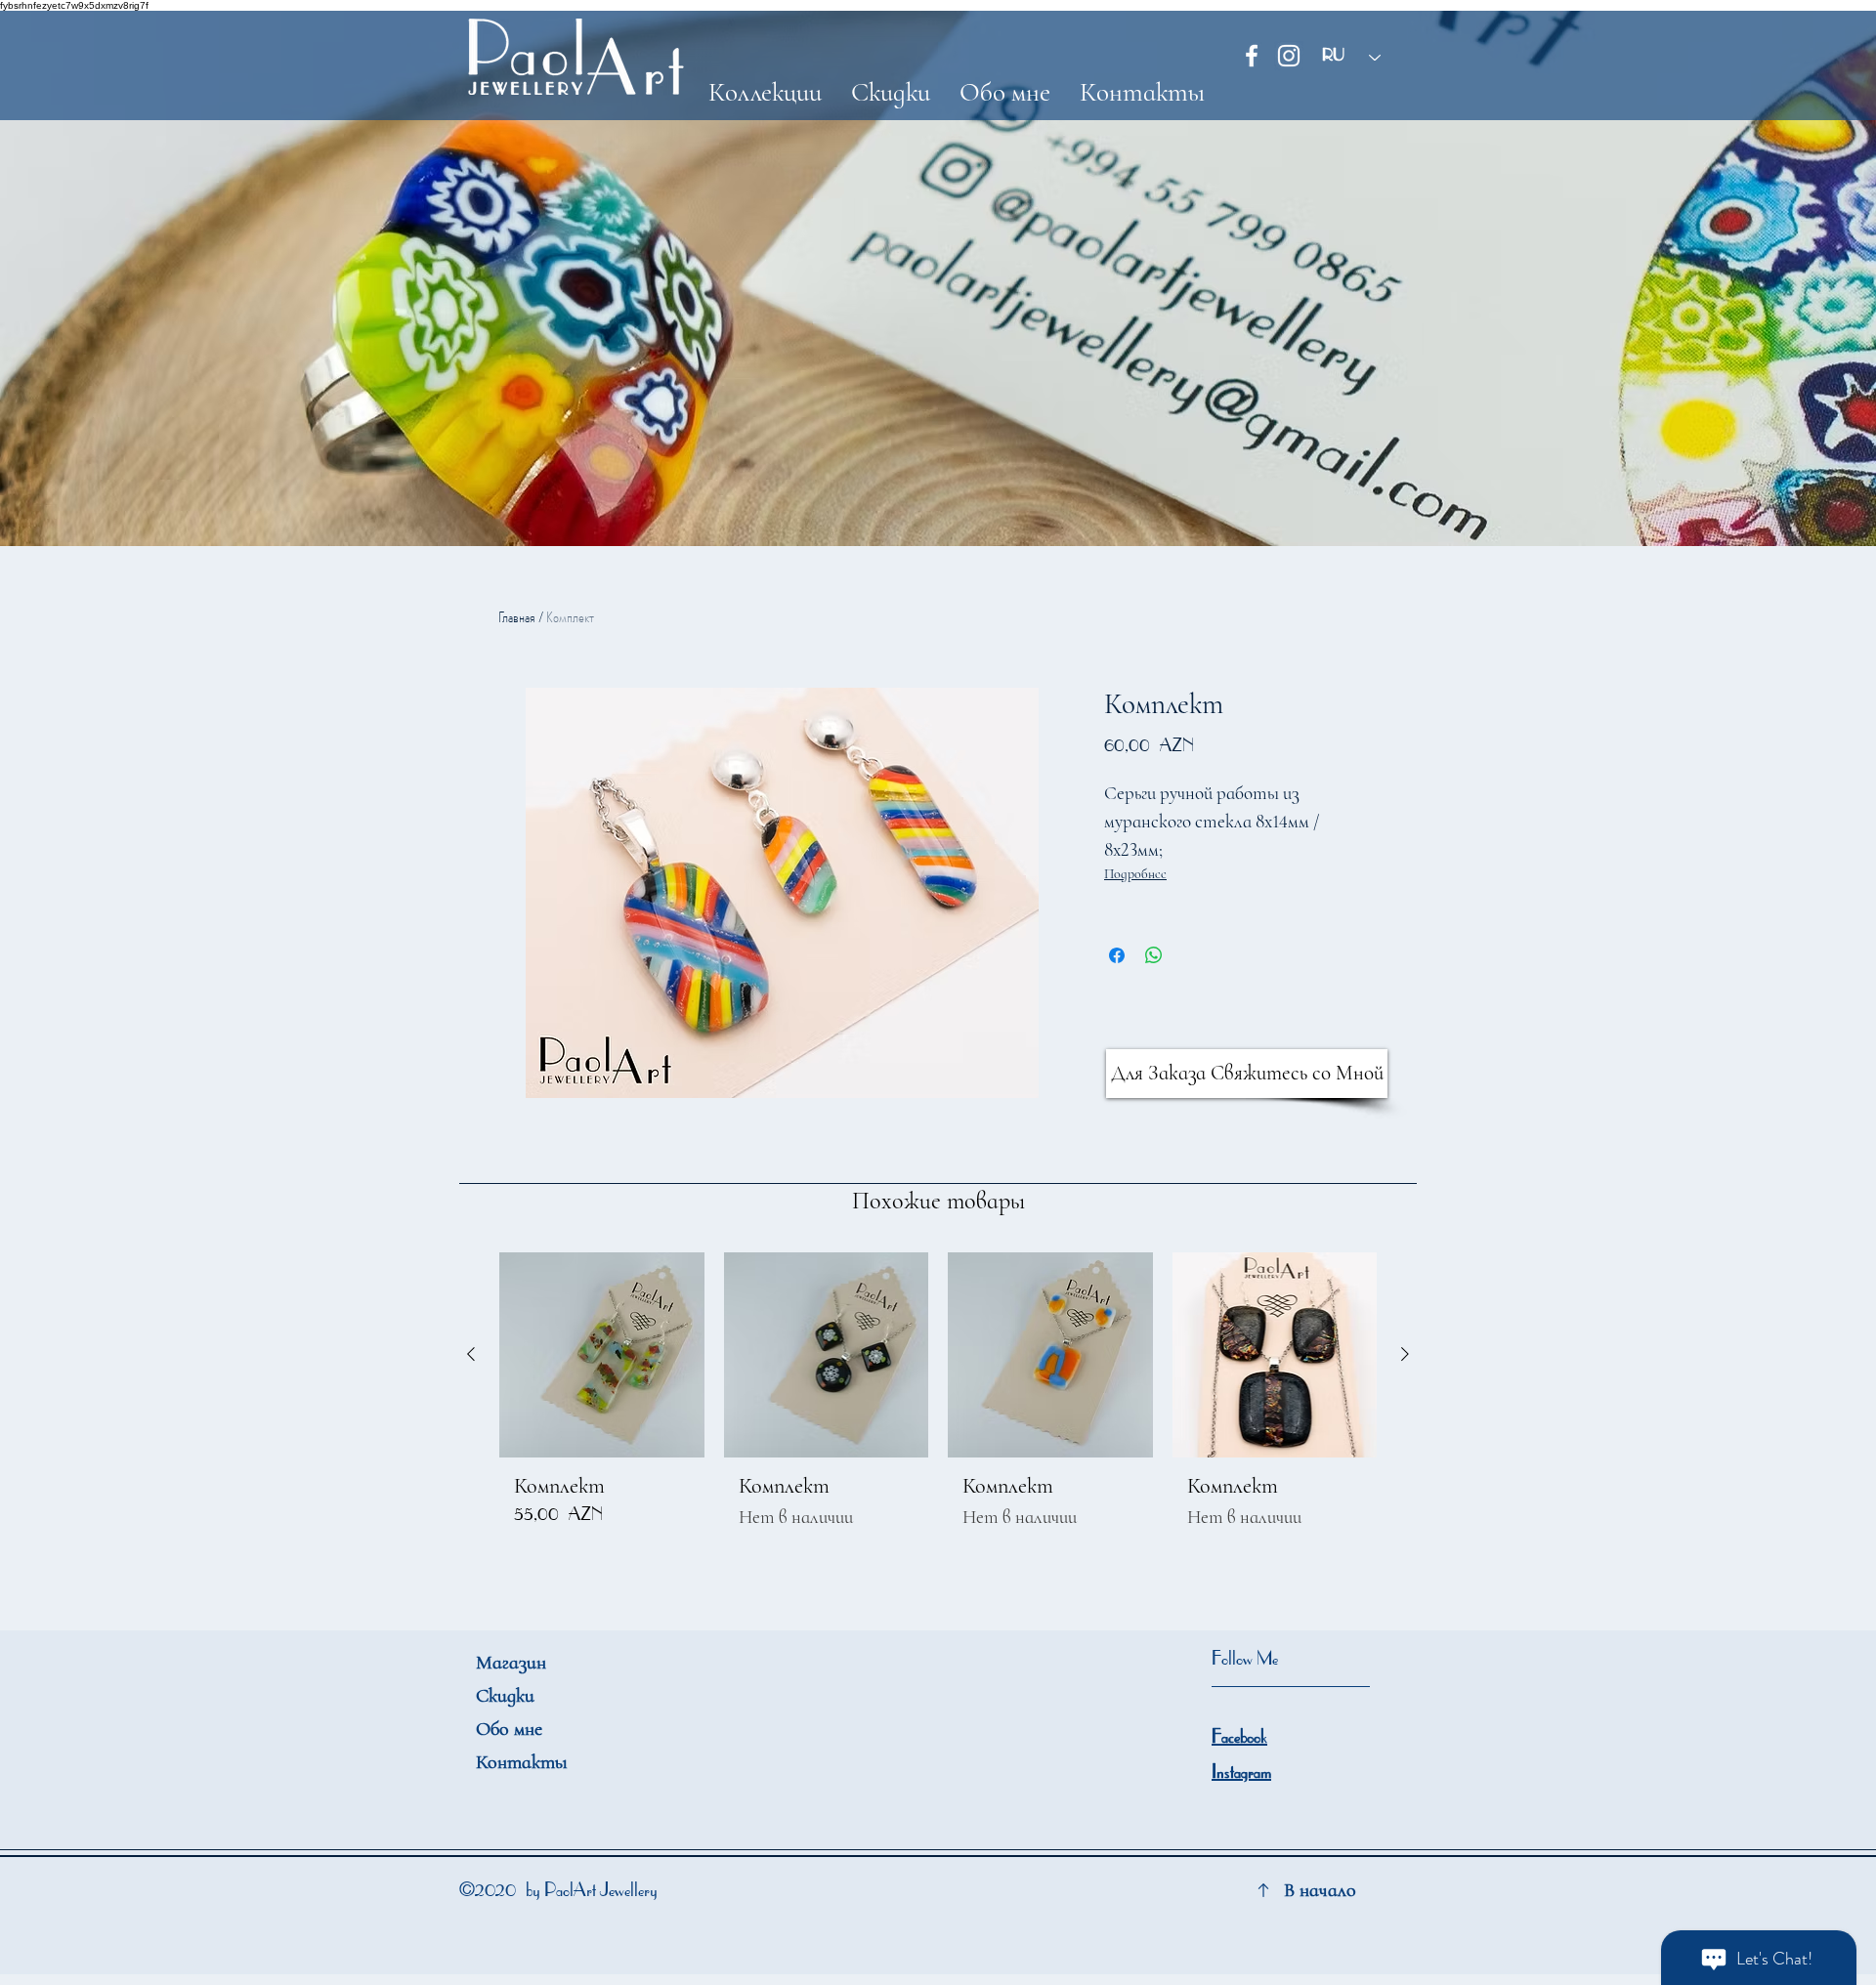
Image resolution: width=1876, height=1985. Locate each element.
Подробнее (1135, 874)
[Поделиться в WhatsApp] (1154, 955)
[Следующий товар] (1405, 1354)
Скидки (505, 1696)
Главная (517, 617)
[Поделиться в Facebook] (1117, 955)
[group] (938, 1399)
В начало (1320, 1890)
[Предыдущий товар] (471, 1354)
